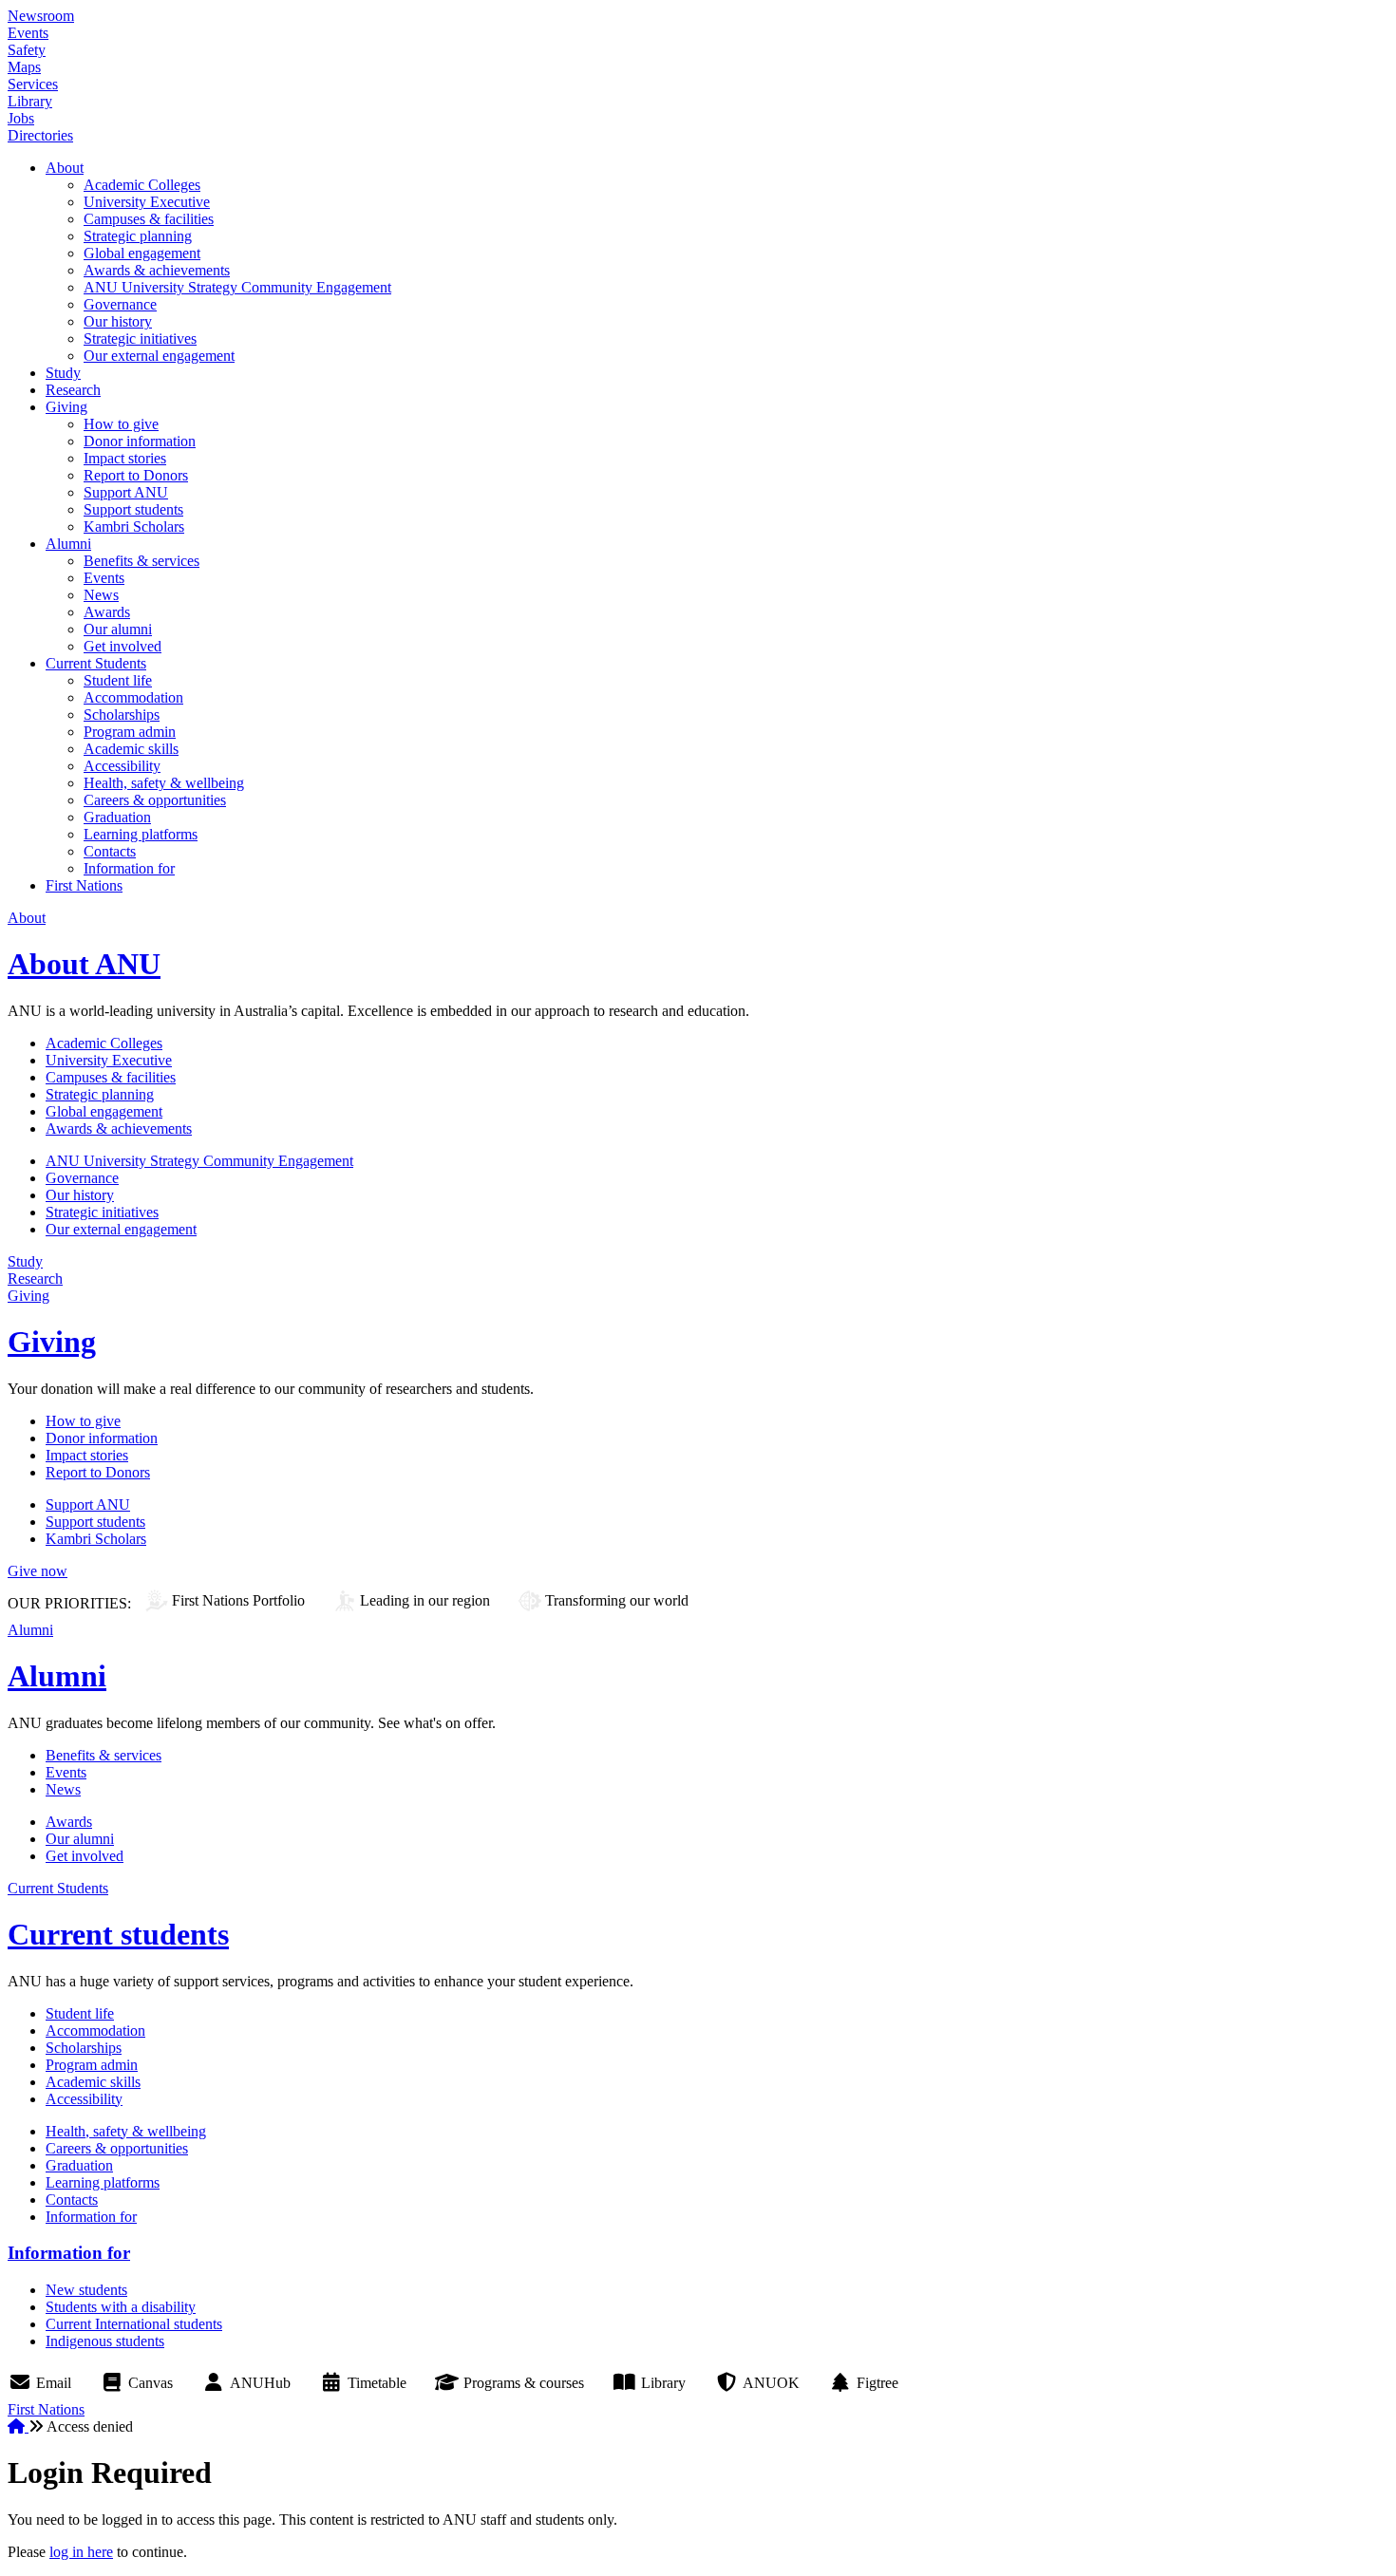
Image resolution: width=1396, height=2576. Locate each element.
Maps (24, 67)
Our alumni (118, 629)
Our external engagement (159, 356)
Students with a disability (121, 2307)
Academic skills (131, 749)
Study (63, 373)
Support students (133, 509)
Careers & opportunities (155, 800)
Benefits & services (141, 561)
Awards (107, 612)
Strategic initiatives (140, 338)
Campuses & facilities (149, 219)
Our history (118, 321)
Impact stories (125, 458)
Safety (27, 50)
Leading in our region (425, 1600)
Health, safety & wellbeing (164, 783)
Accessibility (122, 766)
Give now (38, 1571)
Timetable (377, 2383)
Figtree (877, 2383)
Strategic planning (138, 236)
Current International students (134, 2324)
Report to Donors (136, 475)
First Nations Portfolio (238, 1600)
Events (28, 33)
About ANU (84, 964)
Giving (66, 407)
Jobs (21, 118)
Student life (118, 680)
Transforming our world (617, 1600)
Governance (120, 304)
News (101, 595)
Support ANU (126, 492)
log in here (81, 2552)
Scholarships (122, 715)
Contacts (110, 851)
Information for (129, 868)
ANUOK (771, 2383)
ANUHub (260, 2383)
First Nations (84, 885)
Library (30, 101)
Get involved (123, 646)
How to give (121, 424)
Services (33, 84)
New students (86, 2290)
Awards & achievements (157, 270)
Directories (40, 135)
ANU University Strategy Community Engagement (237, 287)
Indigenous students (105, 2341)
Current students (118, 1934)
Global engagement (142, 253)
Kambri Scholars (134, 526)
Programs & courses (524, 2383)
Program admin (130, 732)
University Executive (147, 202)
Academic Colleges (142, 185)
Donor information (140, 441)
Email (54, 2383)
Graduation (117, 817)
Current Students (96, 663)
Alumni (68, 544)
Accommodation (133, 697)
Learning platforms (141, 834)
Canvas (151, 2383)
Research (73, 390)
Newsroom (41, 16)
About (65, 168)
